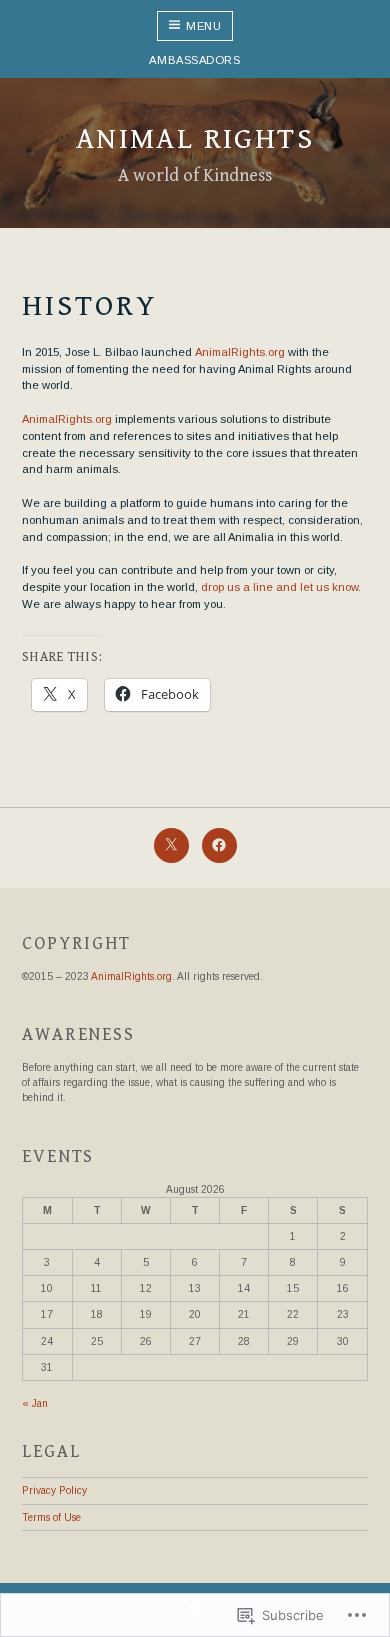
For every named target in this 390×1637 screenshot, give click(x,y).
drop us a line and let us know (279, 587)
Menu (203, 26)
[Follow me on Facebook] (219, 845)
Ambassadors (194, 60)
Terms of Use (51, 1517)
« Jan (35, 1403)
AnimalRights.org (240, 352)
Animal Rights (195, 139)
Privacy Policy (54, 1490)
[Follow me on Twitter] (171, 845)
